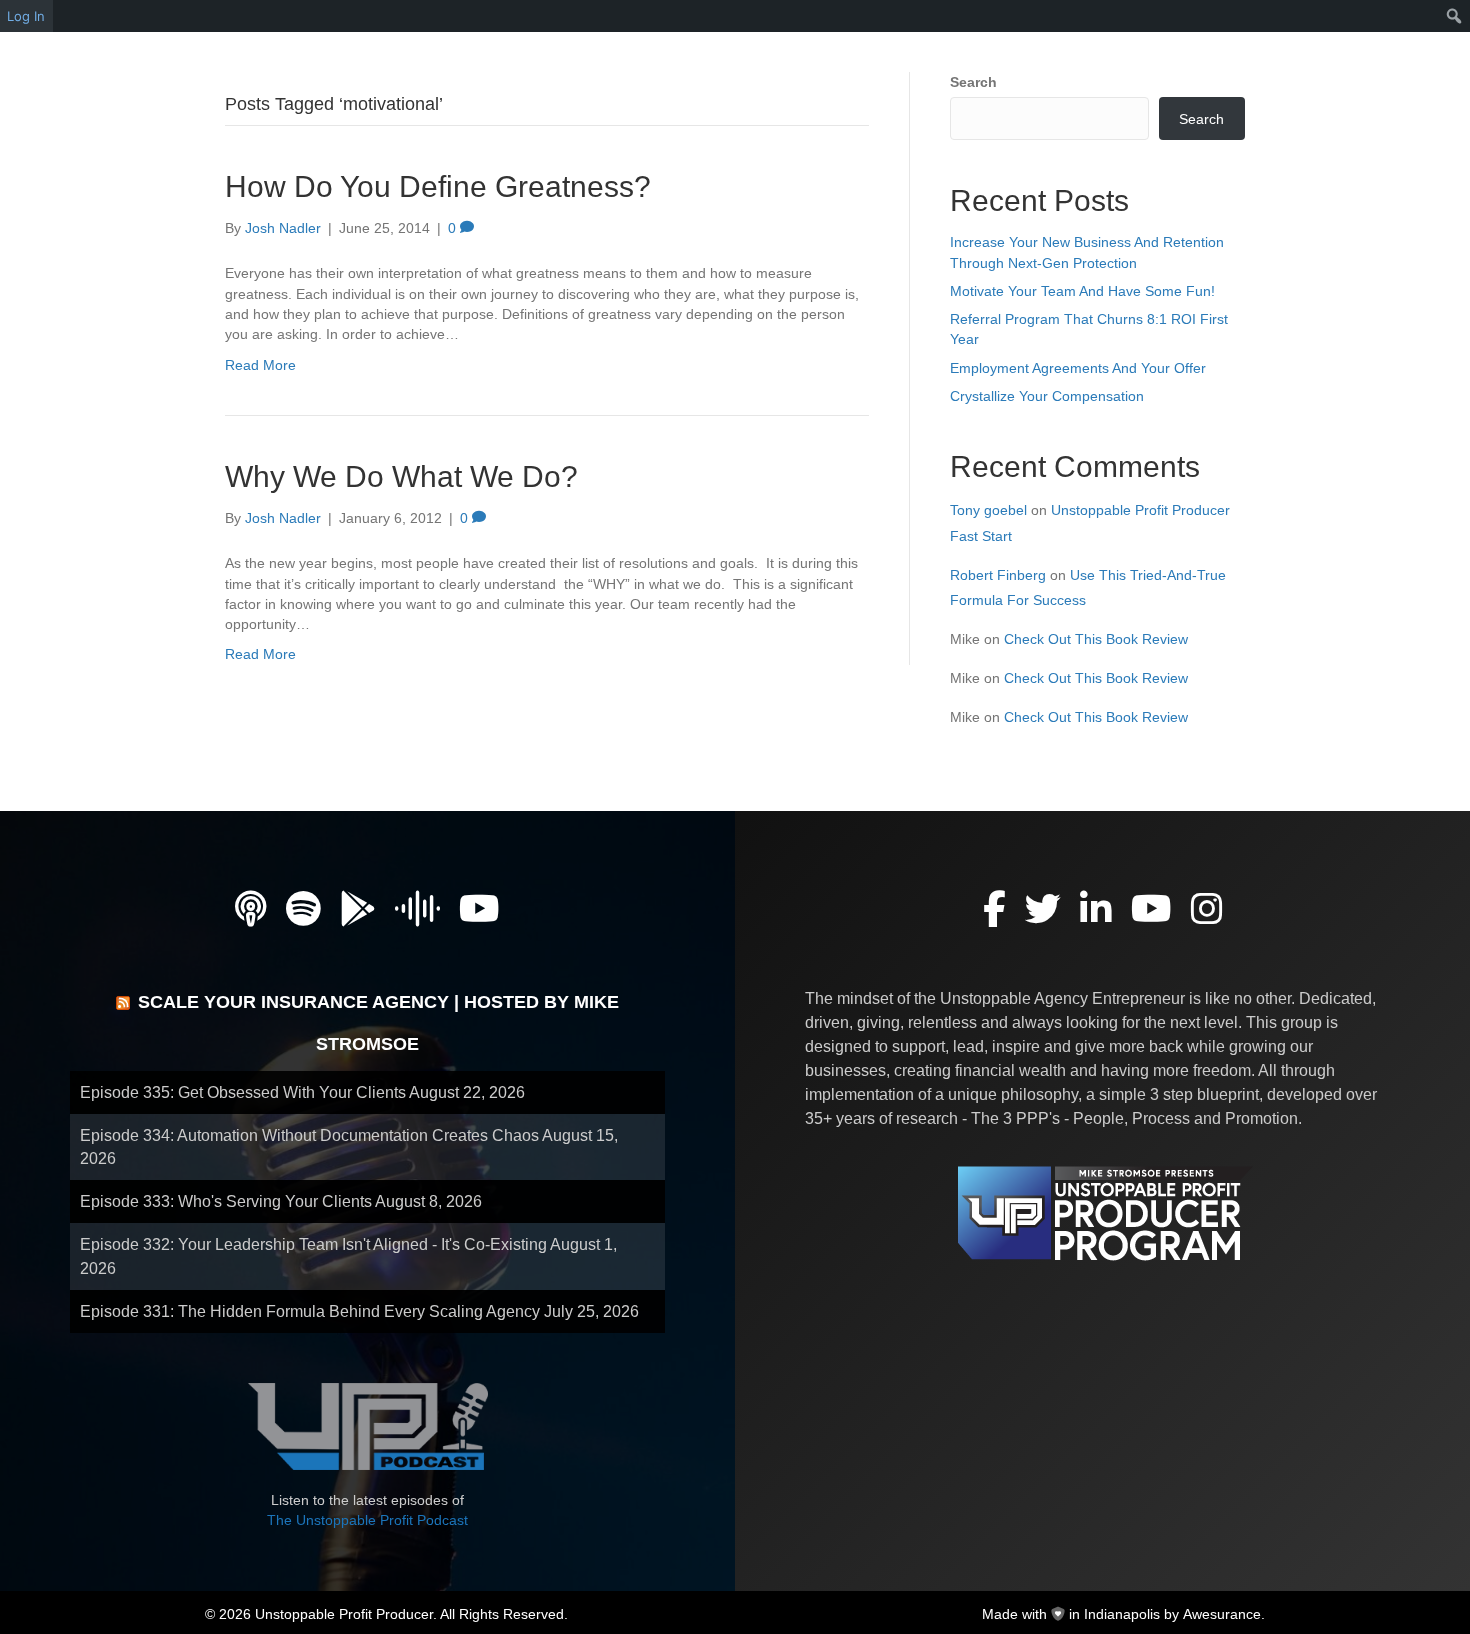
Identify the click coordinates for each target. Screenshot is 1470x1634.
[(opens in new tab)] (368, 1425)
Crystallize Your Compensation (1047, 396)
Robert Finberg (998, 575)
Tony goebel (988, 510)
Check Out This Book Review (1096, 639)
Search (973, 82)
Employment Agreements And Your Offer (1078, 368)
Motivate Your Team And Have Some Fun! (1082, 291)
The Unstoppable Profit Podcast (367, 1520)
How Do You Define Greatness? (438, 186)
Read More (260, 365)
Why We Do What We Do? (401, 476)
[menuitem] (1454, 16)
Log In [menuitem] (26, 16)
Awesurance (1222, 1614)
